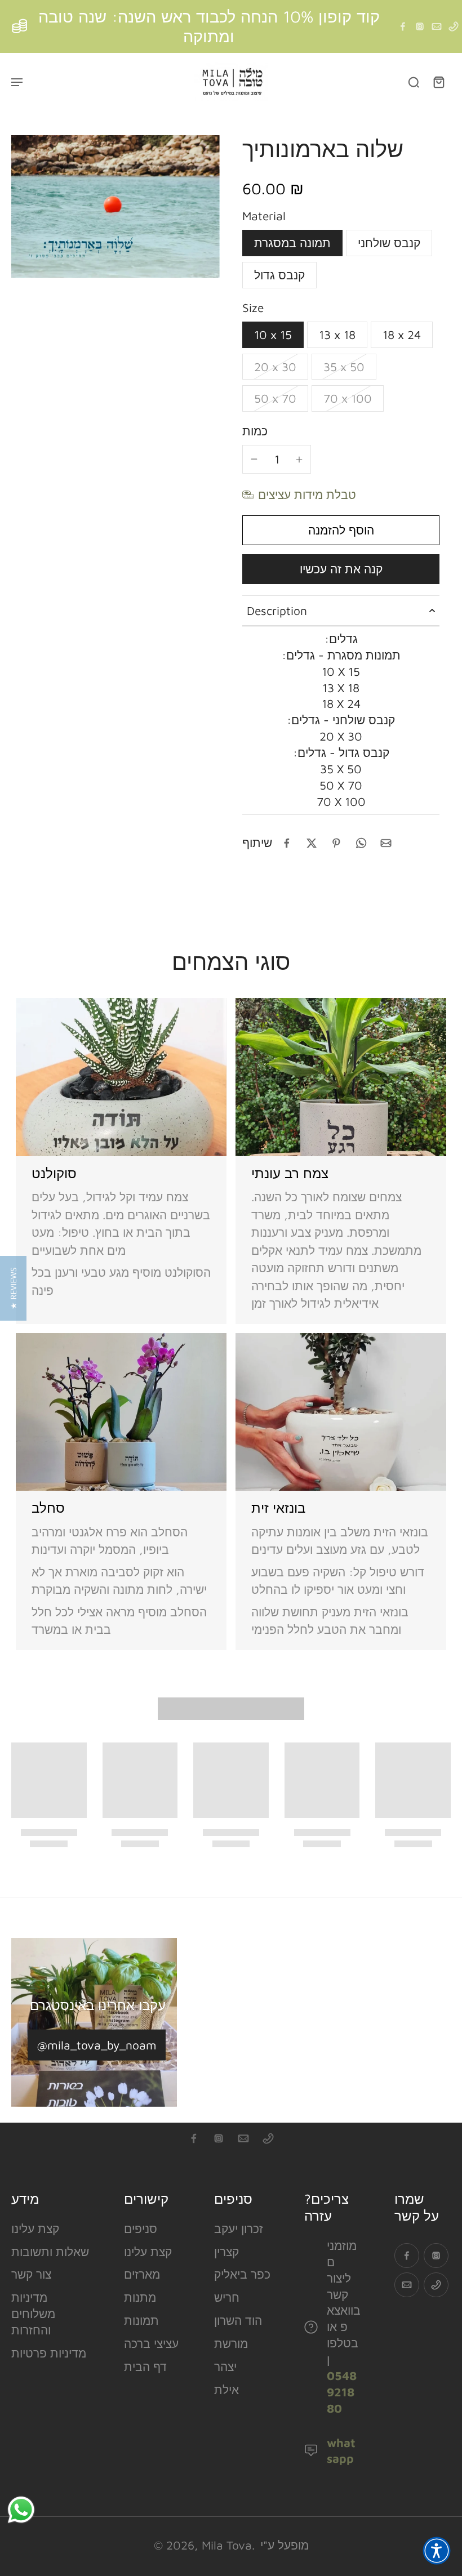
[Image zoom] (115, 207)
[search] (414, 82)
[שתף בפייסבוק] (287, 843)
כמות (255, 431)
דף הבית (145, 2366)
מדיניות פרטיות (49, 2353)
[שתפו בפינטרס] (336, 843)
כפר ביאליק (242, 2274)
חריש (227, 2297)
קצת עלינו (35, 2229)
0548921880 (342, 2392)
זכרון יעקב (239, 2229)
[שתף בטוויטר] (312, 843)
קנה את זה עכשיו (341, 569)
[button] (341, 530)
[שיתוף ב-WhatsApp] (361, 843)
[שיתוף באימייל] (386, 843)
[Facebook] (403, 26)
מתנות (140, 2297)
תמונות (141, 2320)
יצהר (225, 2366)
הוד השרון (238, 2320)
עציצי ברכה (151, 2343)
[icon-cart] (438, 82)
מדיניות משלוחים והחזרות (33, 2314)
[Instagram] (420, 26)
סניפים (141, 2229)
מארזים (142, 2274)
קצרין (226, 2252)
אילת (226, 2390)
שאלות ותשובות (50, 2252)
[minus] (254, 459)
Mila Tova (227, 2545)
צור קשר (31, 2274)
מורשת (231, 2343)
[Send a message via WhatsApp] (21, 2510)
